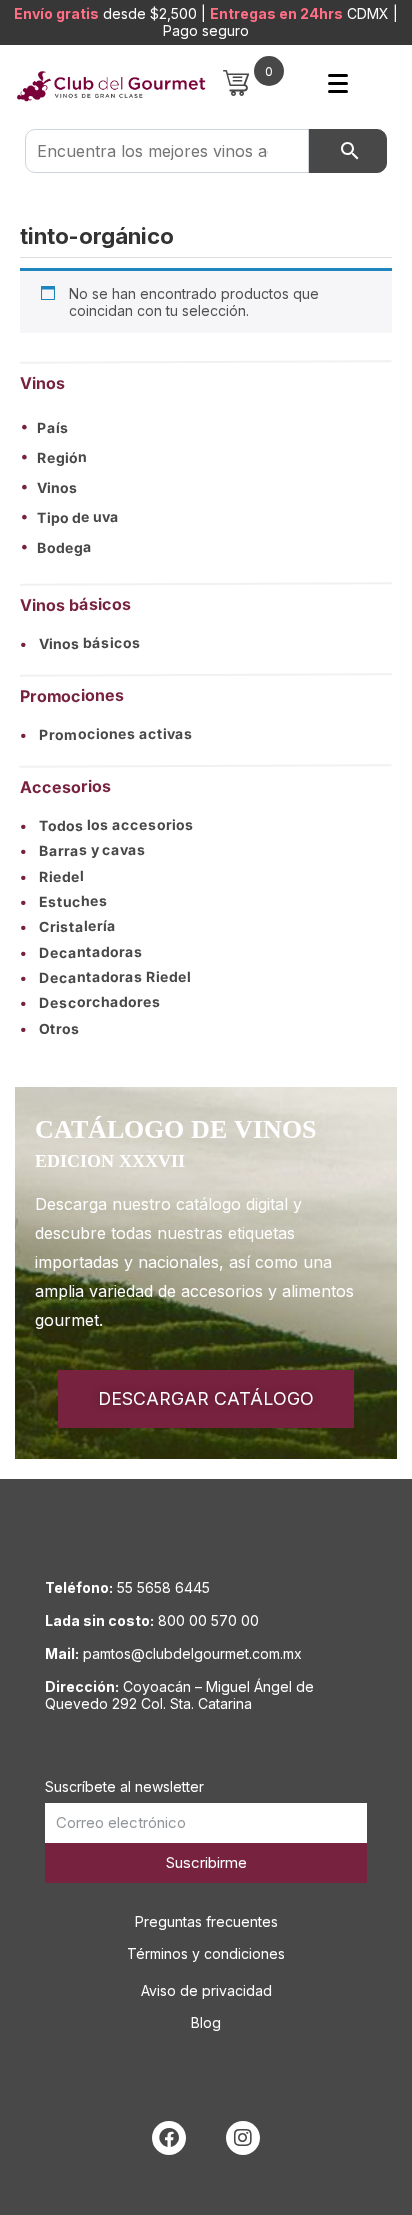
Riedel (52, 876)
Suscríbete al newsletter (124, 1786)
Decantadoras (81, 951)
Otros (50, 1028)
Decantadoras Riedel (105, 978)
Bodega (64, 548)
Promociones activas (106, 734)
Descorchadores (90, 1003)
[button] (206, 427)
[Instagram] (243, 2138)
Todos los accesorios (107, 825)
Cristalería (68, 926)
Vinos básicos (80, 643)
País (53, 428)
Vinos (57, 488)
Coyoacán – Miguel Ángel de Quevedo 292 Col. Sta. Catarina (179, 1695)
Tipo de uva (78, 518)
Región (62, 458)
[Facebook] (169, 2138)
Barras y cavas (83, 850)
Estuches (64, 901)
